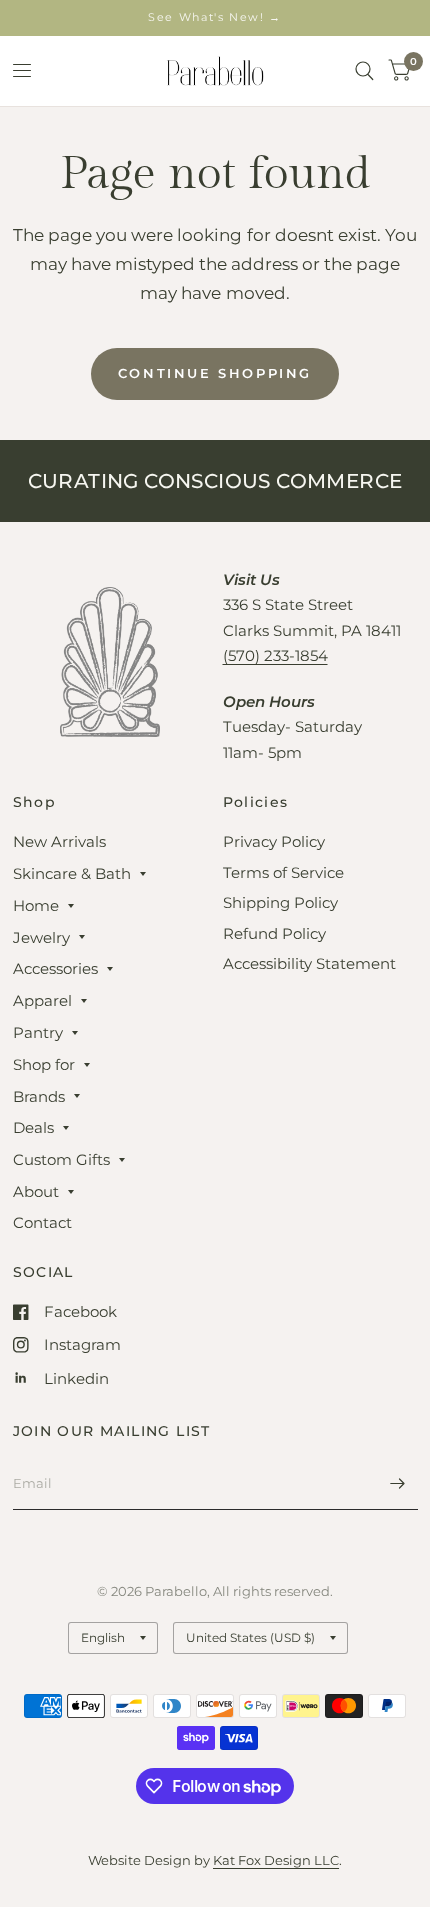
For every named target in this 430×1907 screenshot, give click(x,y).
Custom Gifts (61, 1159)
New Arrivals (59, 841)
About (36, 1191)
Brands (39, 1096)
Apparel (42, 1000)
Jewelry (41, 937)
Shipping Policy (280, 902)
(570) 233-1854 (275, 655)
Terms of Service (283, 872)
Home (36, 905)
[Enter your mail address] (398, 1484)
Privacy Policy (274, 841)
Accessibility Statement (309, 963)
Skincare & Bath (72, 873)
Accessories (55, 968)
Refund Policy (274, 933)
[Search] (364, 71)
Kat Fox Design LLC (276, 1860)
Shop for (44, 1064)
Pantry (38, 1032)
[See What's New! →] (215, 17)
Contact (42, 1222)
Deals (33, 1127)
